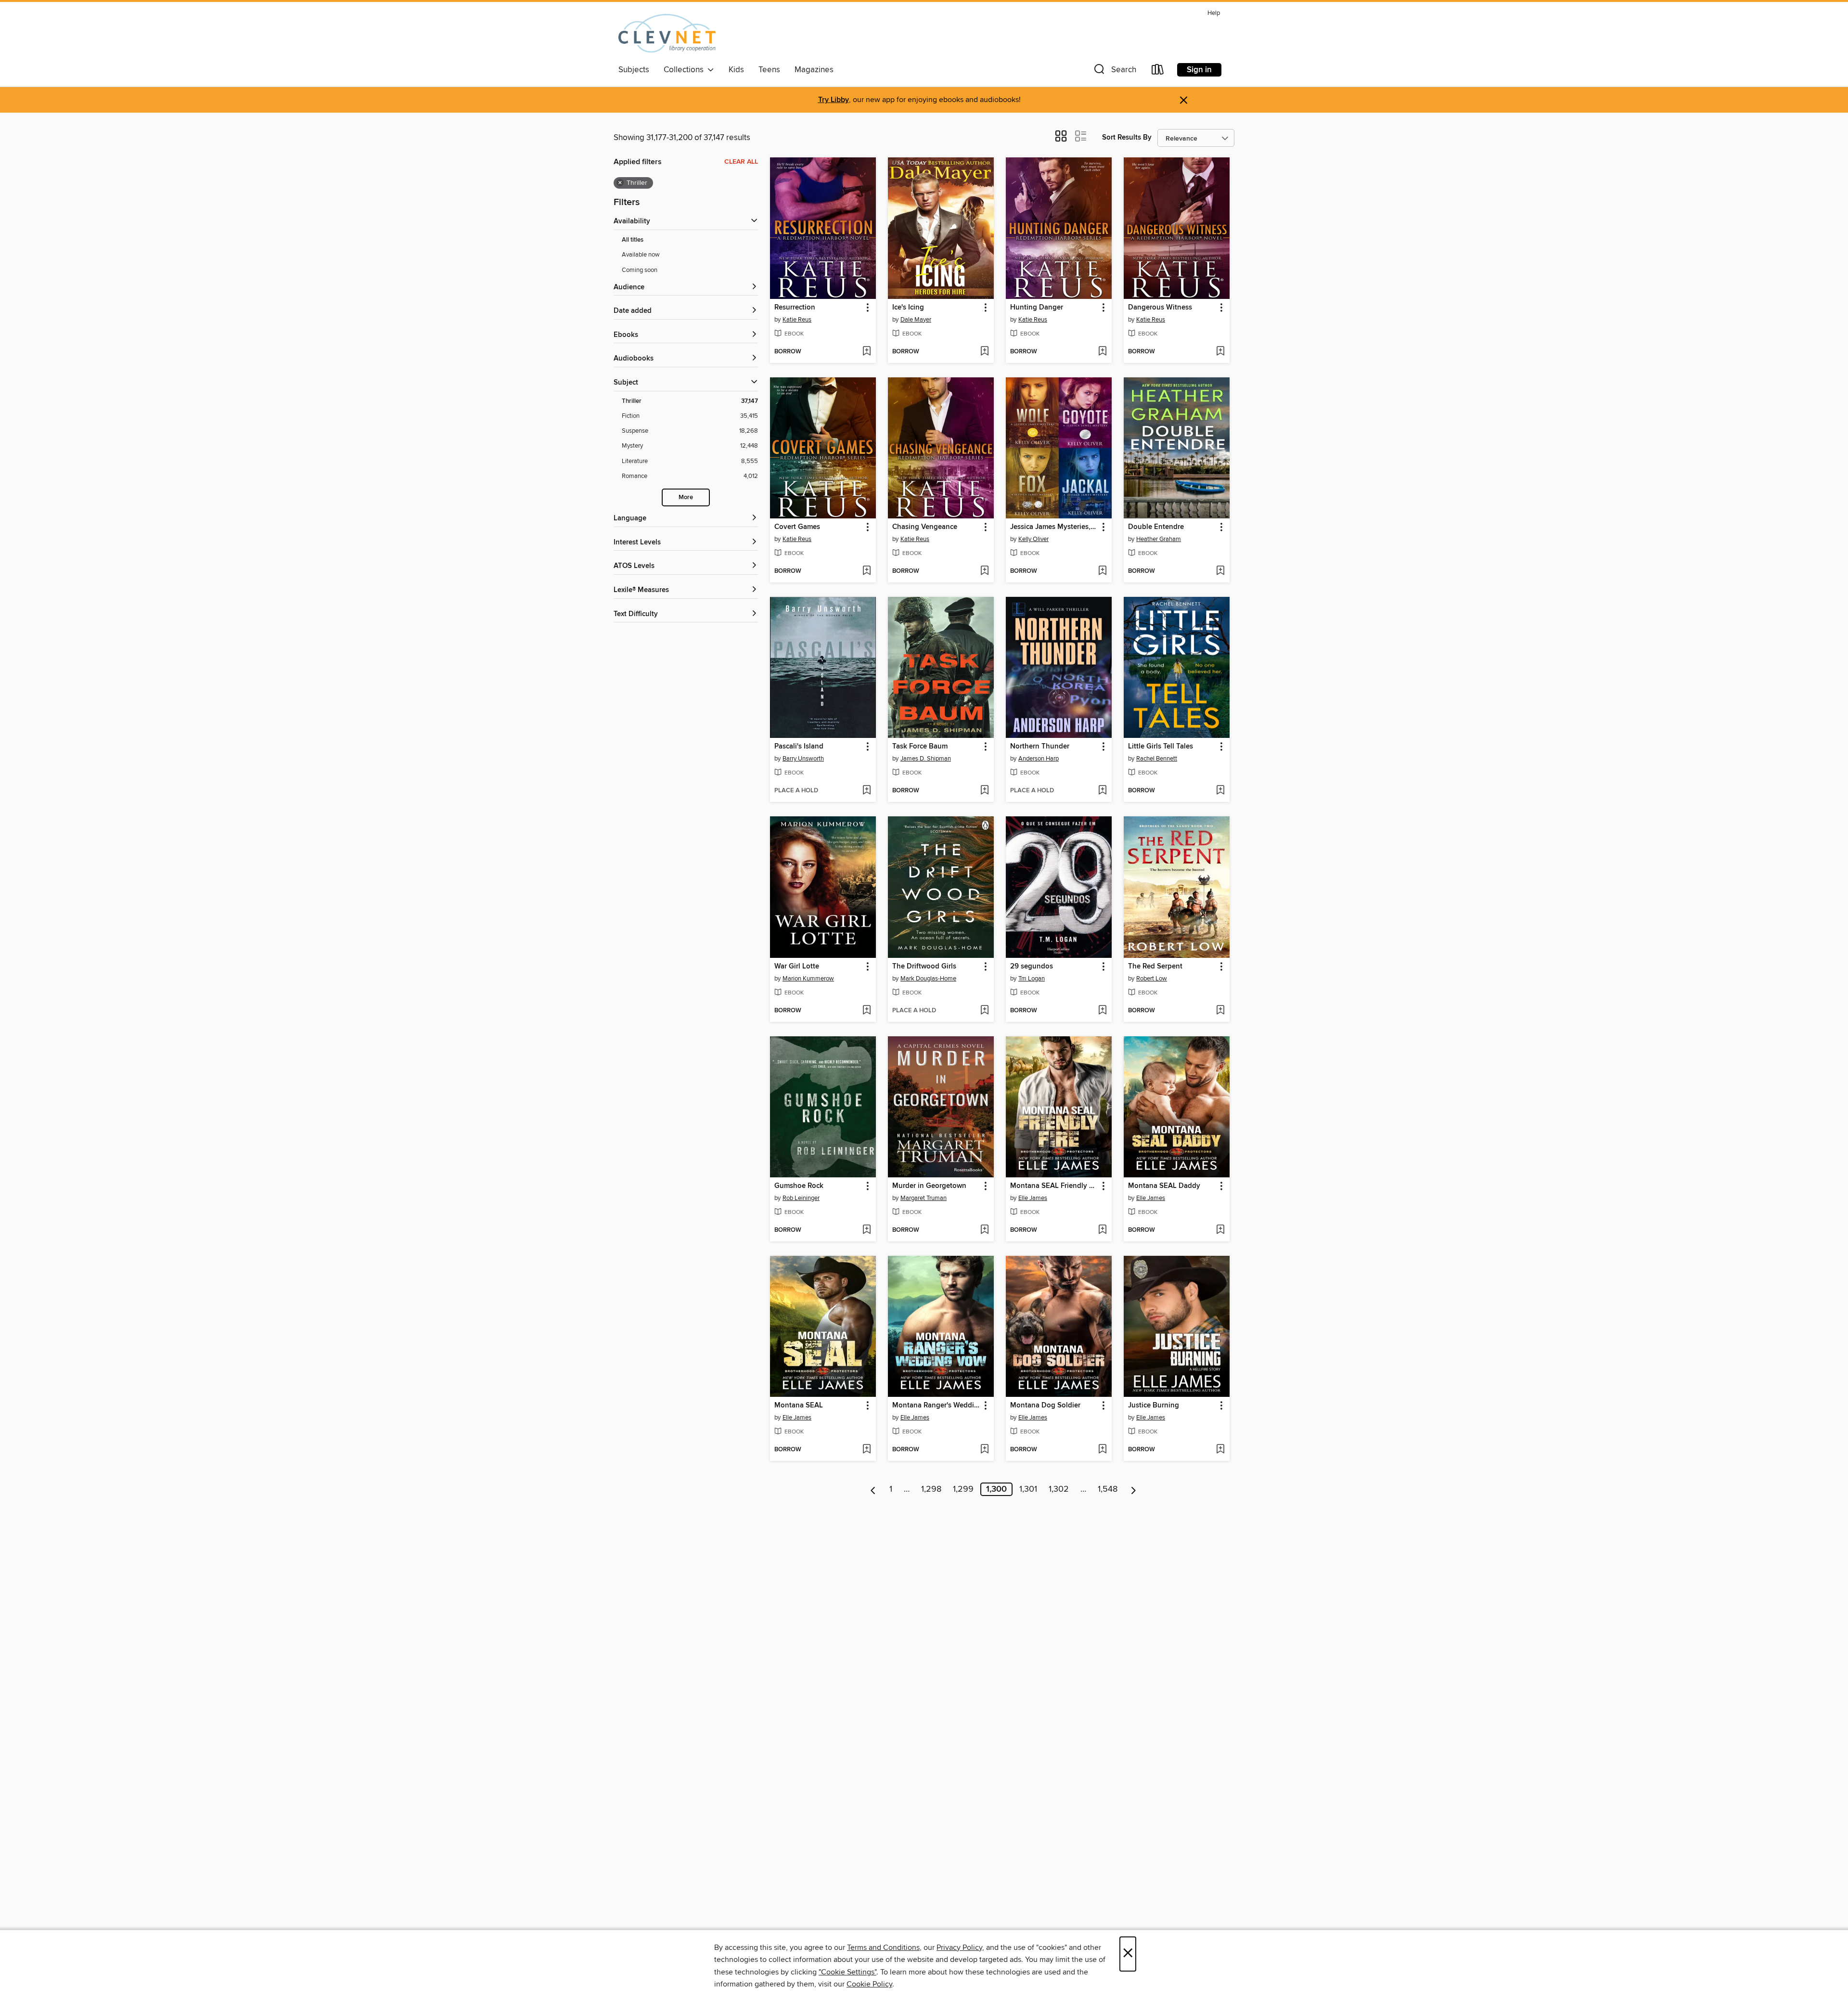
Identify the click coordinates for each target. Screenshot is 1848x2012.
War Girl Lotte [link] (797, 967)
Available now (641, 255)
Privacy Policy (959, 1948)
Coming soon (640, 270)
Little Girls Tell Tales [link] (1161, 747)
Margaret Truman (924, 1198)
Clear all (741, 162)
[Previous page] (873, 1489)
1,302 (1059, 1489)
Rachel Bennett (1157, 759)
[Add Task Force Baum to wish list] (984, 791)
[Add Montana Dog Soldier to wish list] (1102, 1450)
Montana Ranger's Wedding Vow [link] (936, 1406)
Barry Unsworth (803, 759)
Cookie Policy (869, 1984)
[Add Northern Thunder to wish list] (1102, 791)
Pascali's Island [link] (799, 747)
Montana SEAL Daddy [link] (1164, 1186)
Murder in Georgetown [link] (929, 1186)
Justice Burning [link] (1154, 1406)
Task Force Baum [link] (920, 747)
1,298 (931, 1489)
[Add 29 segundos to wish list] (1102, 1011)
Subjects (634, 70)
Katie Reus (797, 320)
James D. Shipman (926, 759)
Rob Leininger (801, 1198)
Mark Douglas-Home (928, 979)
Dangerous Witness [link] (1160, 308)
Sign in (1199, 70)
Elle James (1033, 1198)
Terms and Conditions (883, 1948)
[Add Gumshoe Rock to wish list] (866, 1230)
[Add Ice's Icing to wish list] (984, 352)
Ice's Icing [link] (908, 308)
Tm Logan (1032, 979)
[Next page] (1134, 1489)
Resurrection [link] (795, 308)
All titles (633, 240)
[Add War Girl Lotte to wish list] (866, 1011)
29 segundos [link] (1032, 967)
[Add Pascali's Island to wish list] (866, 791)
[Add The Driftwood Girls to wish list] (984, 1011)
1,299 (963, 1489)
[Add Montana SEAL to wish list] (866, 1450)
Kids (736, 70)
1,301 (1028, 1489)
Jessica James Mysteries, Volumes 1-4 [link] (1054, 527)
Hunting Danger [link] (1037, 308)
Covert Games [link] (797, 527)
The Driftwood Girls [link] (924, 967)
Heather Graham (1159, 539)
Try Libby (834, 100)
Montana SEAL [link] (799, 1406)
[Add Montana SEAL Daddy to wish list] (1220, 1230)
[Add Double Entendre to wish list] (1220, 571)
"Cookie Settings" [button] (847, 1972)
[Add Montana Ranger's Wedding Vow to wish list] (984, 1450)
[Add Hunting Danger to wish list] (1102, 352)
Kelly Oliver (1033, 539)
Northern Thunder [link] (1040, 747)
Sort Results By (1127, 137)
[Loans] (1158, 71)
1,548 (1108, 1489)
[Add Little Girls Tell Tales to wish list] (1220, 791)
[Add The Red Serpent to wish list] (1220, 1011)
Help (1214, 13)
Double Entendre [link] (1156, 527)
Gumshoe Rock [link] (799, 1186)
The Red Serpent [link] (1155, 967)
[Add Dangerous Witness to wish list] (1220, 352)
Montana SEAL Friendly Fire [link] (1054, 1186)
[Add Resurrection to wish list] (866, 352)
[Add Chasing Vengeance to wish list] (984, 571)
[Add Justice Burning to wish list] (1220, 1450)
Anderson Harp (1039, 759)
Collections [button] (686, 70)
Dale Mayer (916, 320)
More (686, 497)
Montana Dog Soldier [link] (1045, 1406)
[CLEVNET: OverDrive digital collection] (667, 33)
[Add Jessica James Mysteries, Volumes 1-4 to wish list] (1102, 571)
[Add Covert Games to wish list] (866, 571)
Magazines (814, 70)
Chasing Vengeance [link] (925, 527)
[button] (1114, 71)
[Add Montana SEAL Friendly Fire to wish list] (1102, 1230)
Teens (769, 70)
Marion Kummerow (808, 979)
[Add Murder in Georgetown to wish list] (984, 1230)
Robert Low (1152, 979)
